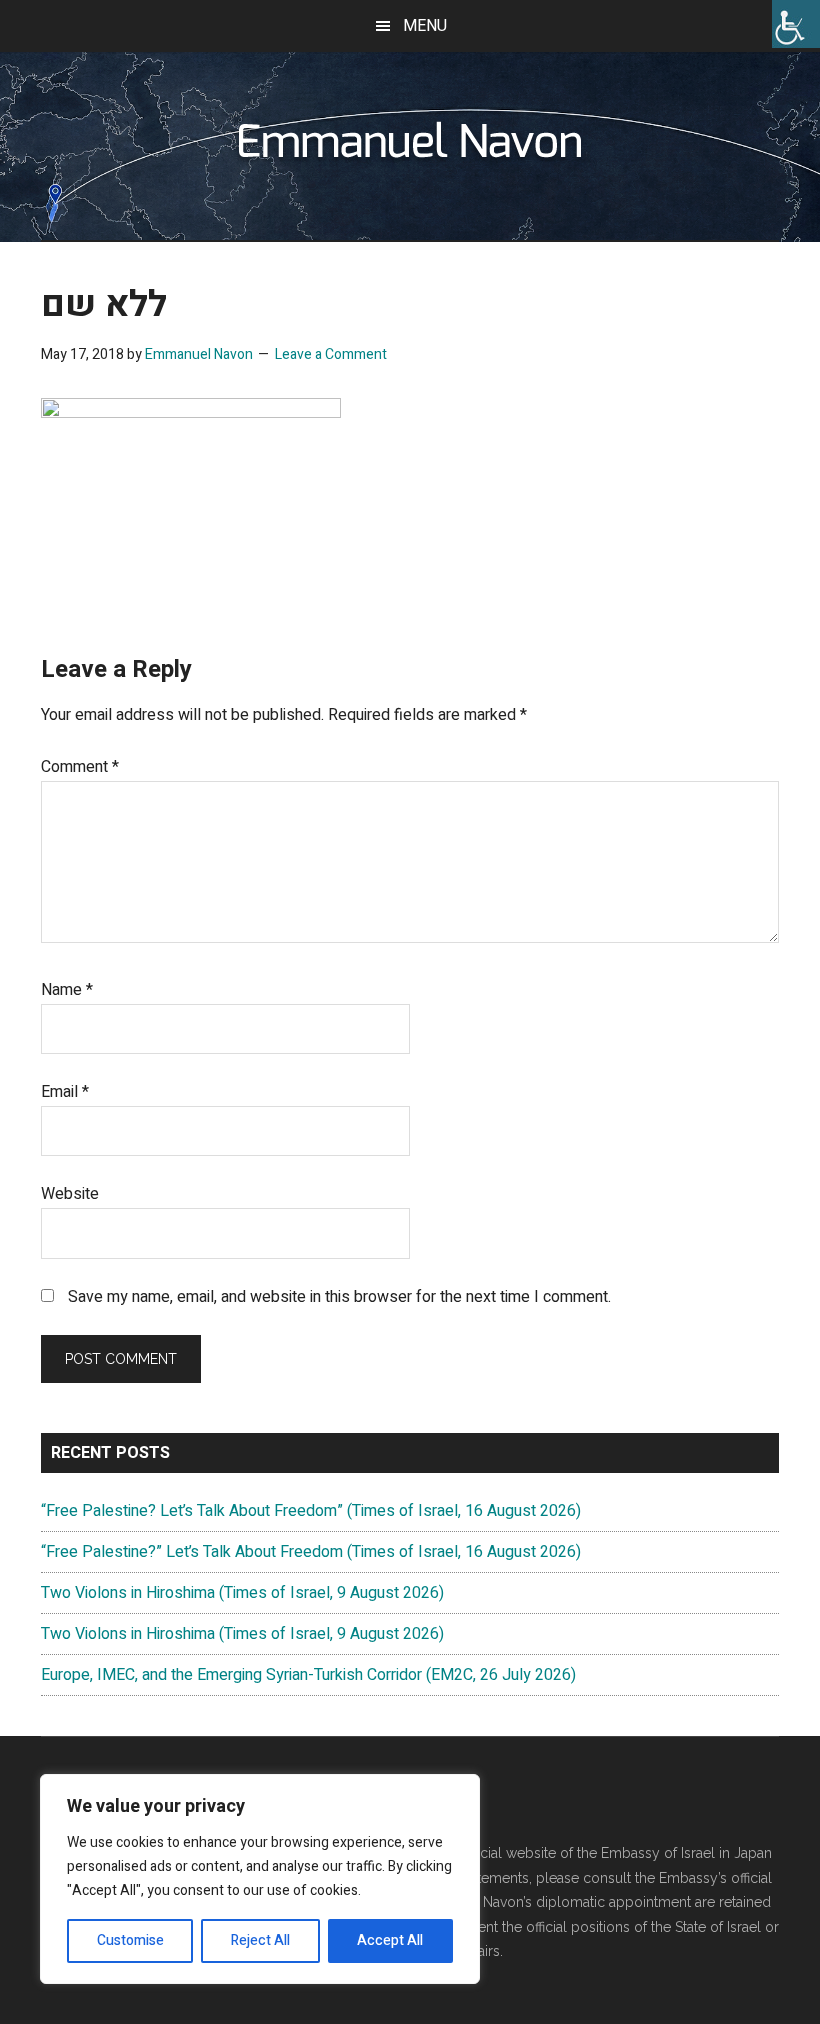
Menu (425, 26)
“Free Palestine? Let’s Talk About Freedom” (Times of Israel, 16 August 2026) (311, 1511)
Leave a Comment (331, 354)
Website (70, 1194)
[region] (260, 1879)
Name (67, 990)
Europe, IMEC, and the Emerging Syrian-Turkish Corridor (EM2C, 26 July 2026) (308, 1675)
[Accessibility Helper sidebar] (796, 24)
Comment (80, 767)
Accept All (390, 1940)
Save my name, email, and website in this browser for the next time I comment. (339, 1297)
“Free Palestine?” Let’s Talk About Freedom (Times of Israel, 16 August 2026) (311, 1552)
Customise (130, 1940)
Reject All (260, 1940)
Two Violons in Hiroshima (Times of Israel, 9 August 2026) (242, 1593)
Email (65, 1092)
